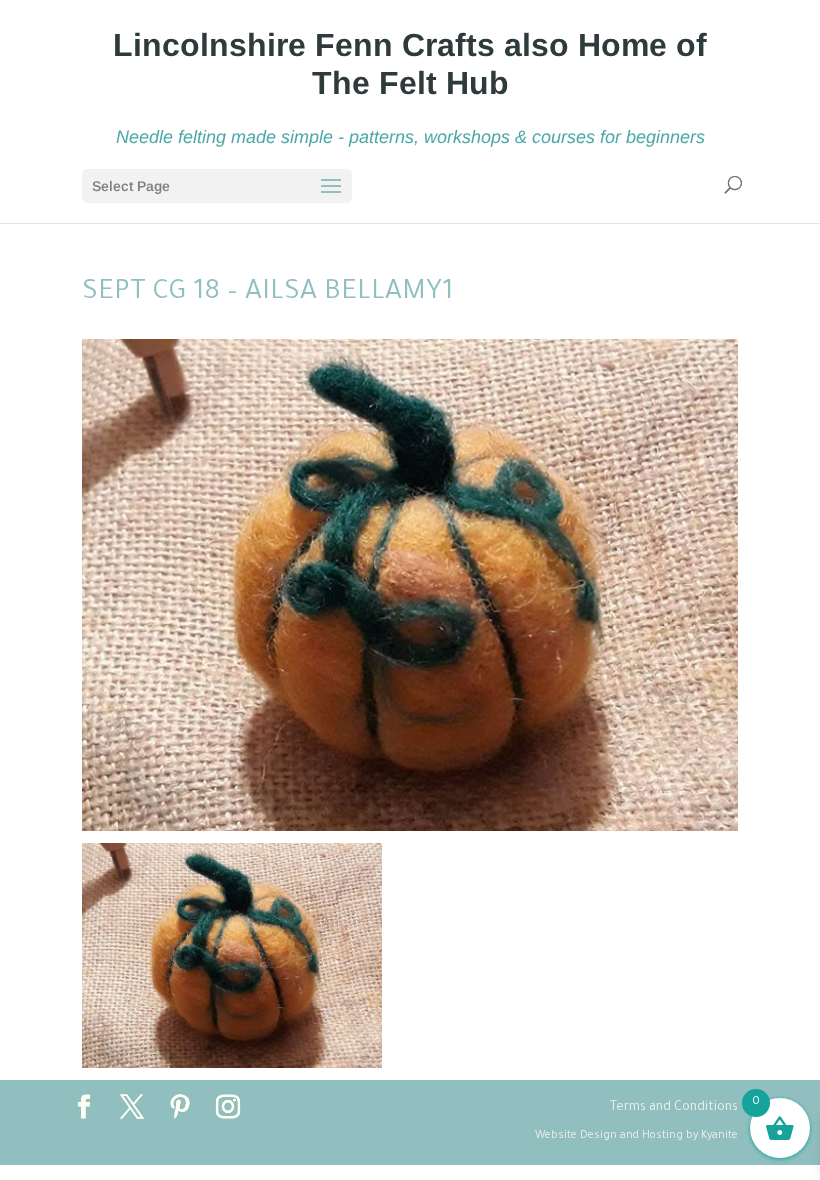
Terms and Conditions (674, 1108)
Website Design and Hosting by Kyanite (636, 1136)
